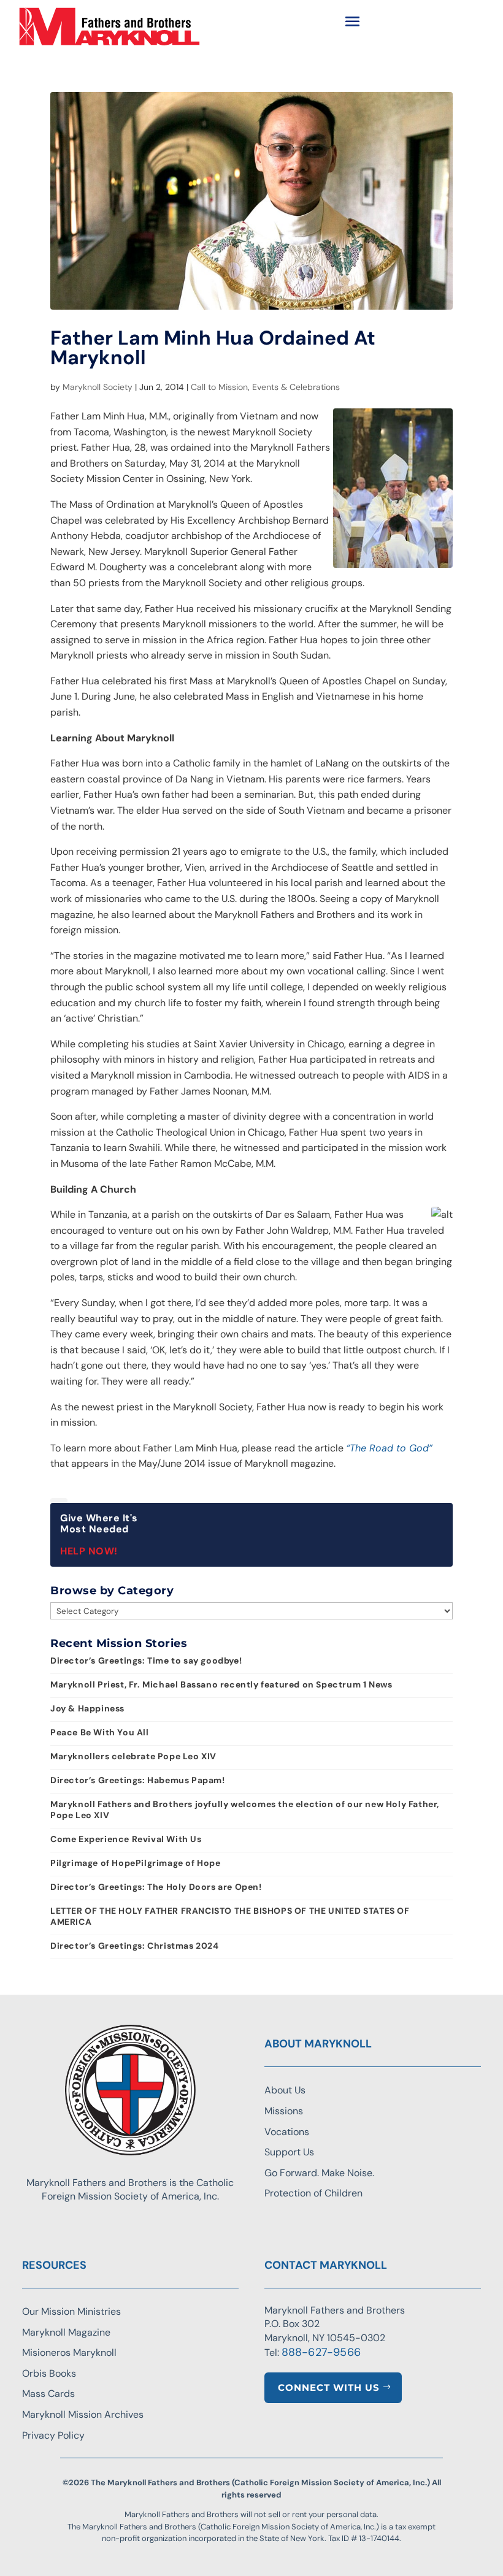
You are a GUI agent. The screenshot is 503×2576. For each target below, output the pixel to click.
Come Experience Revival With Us (126, 1839)
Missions (284, 2111)
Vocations (287, 2132)
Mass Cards (48, 2394)
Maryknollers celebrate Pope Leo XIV (133, 1756)
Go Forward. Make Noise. (319, 2173)
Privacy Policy (53, 2435)
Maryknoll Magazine (66, 2332)
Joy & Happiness (87, 1708)
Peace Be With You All (100, 1732)
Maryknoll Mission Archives (83, 2414)
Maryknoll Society (98, 387)
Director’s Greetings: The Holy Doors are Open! (156, 1887)
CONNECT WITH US (329, 2387)
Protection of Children (313, 2193)
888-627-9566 (321, 2352)
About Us (285, 2090)
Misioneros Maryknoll (69, 2352)
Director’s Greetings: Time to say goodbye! (146, 1661)
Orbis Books (49, 2373)
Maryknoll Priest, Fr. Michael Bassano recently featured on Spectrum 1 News (221, 1684)
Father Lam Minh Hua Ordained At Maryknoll (213, 348)
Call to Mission (219, 387)
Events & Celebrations (296, 387)
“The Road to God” (389, 1448)
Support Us (289, 2152)
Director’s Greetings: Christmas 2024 (135, 1946)
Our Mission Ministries (71, 2311)
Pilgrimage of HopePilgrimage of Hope (136, 1863)
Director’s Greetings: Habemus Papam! (138, 1780)
